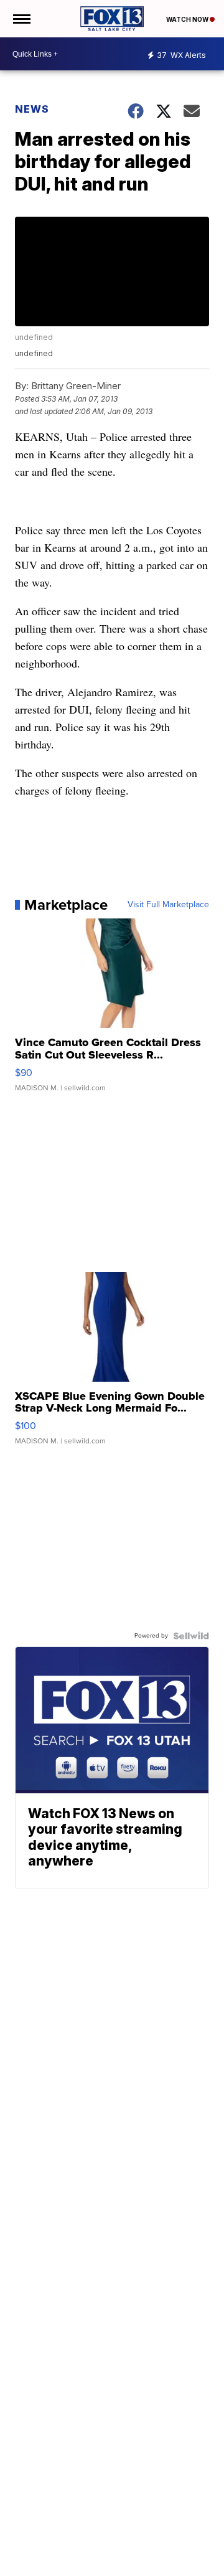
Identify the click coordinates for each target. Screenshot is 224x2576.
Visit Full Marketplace (168, 905)
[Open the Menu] (21, 19)
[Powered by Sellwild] (191, 1636)
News (32, 109)
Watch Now (188, 19)
